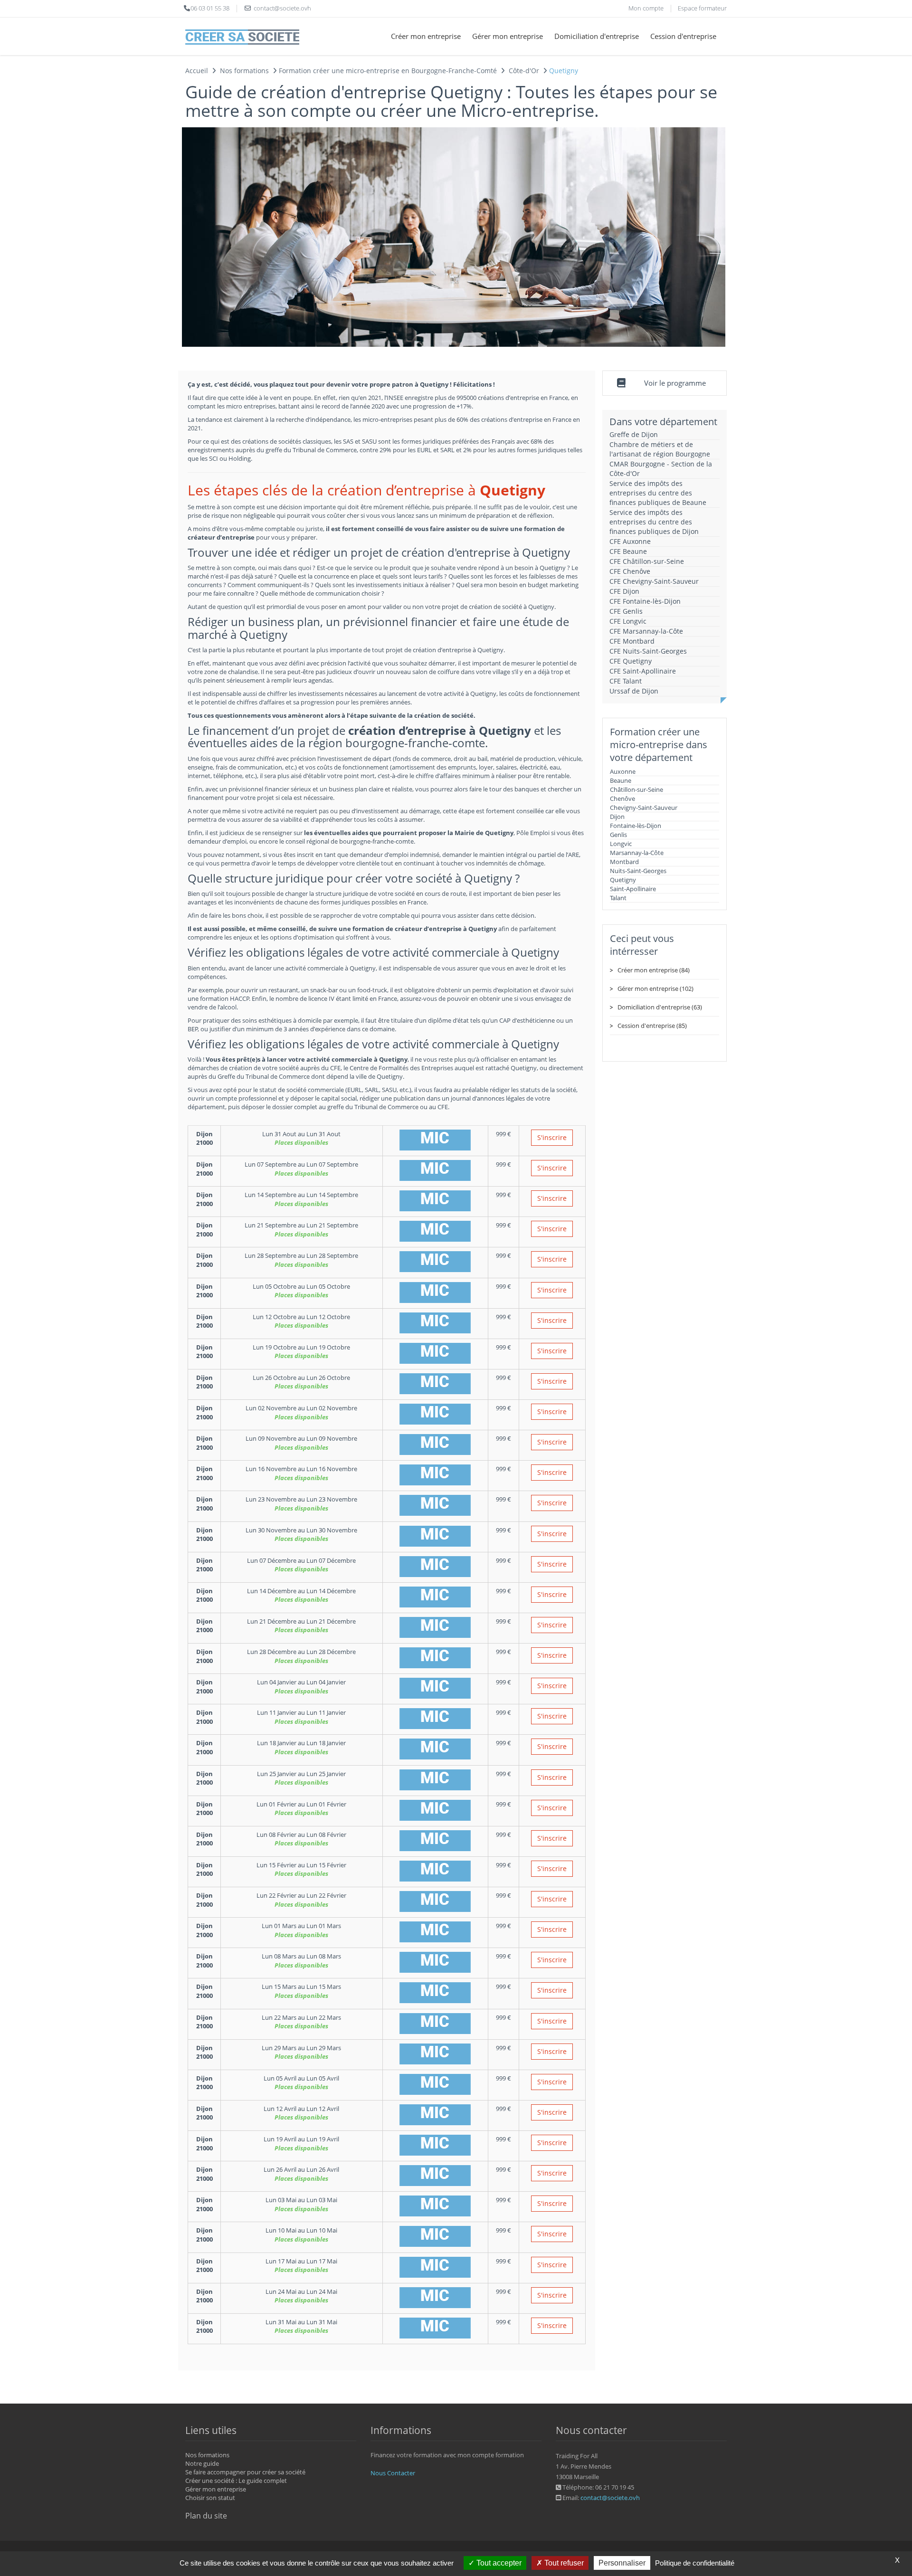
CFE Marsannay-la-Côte (646, 631)
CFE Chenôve (630, 571)
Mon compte (646, 8)
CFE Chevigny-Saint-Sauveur (654, 581)
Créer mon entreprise (426, 36)
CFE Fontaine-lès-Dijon (645, 601)
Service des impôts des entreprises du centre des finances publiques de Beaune (658, 493)
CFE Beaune (628, 551)
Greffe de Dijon (634, 434)
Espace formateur (702, 8)
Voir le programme (675, 383)
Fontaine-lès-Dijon (636, 826)
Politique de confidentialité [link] (695, 2563)
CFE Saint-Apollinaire (643, 671)
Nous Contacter (393, 2473)
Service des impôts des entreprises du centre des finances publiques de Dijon (654, 522)
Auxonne (623, 771)
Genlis (618, 835)
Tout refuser (563, 2563)
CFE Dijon (624, 591)
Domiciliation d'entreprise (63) (660, 1007)
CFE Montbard (632, 641)
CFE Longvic (628, 621)
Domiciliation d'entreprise (597, 36)
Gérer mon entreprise (508, 36)
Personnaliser (622, 2563)
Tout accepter (498, 2563)
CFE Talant (626, 681)
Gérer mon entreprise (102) (655, 989)
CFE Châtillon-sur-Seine (647, 561)
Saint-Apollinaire (633, 889)
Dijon (617, 817)
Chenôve (622, 798)
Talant (618, 898)
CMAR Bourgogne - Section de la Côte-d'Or (661, 469)
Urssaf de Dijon (634, 691)
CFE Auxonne (630, 541)
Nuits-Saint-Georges (638, 871)
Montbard (624, 862)
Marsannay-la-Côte (637, 853)
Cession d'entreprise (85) (652, 1026)
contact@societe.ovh (610, 2498)
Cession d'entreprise (683, 36)
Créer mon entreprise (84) (654, 970)
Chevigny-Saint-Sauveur (644, 808)
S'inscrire (552, 1137)
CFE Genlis (626, 611)
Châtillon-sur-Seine (636, 789)
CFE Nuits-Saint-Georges (648, 651)
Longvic (621, 844)
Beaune (621, 780)
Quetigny (623, 880)
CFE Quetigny (631, 661)
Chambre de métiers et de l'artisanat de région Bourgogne (660, 449)
